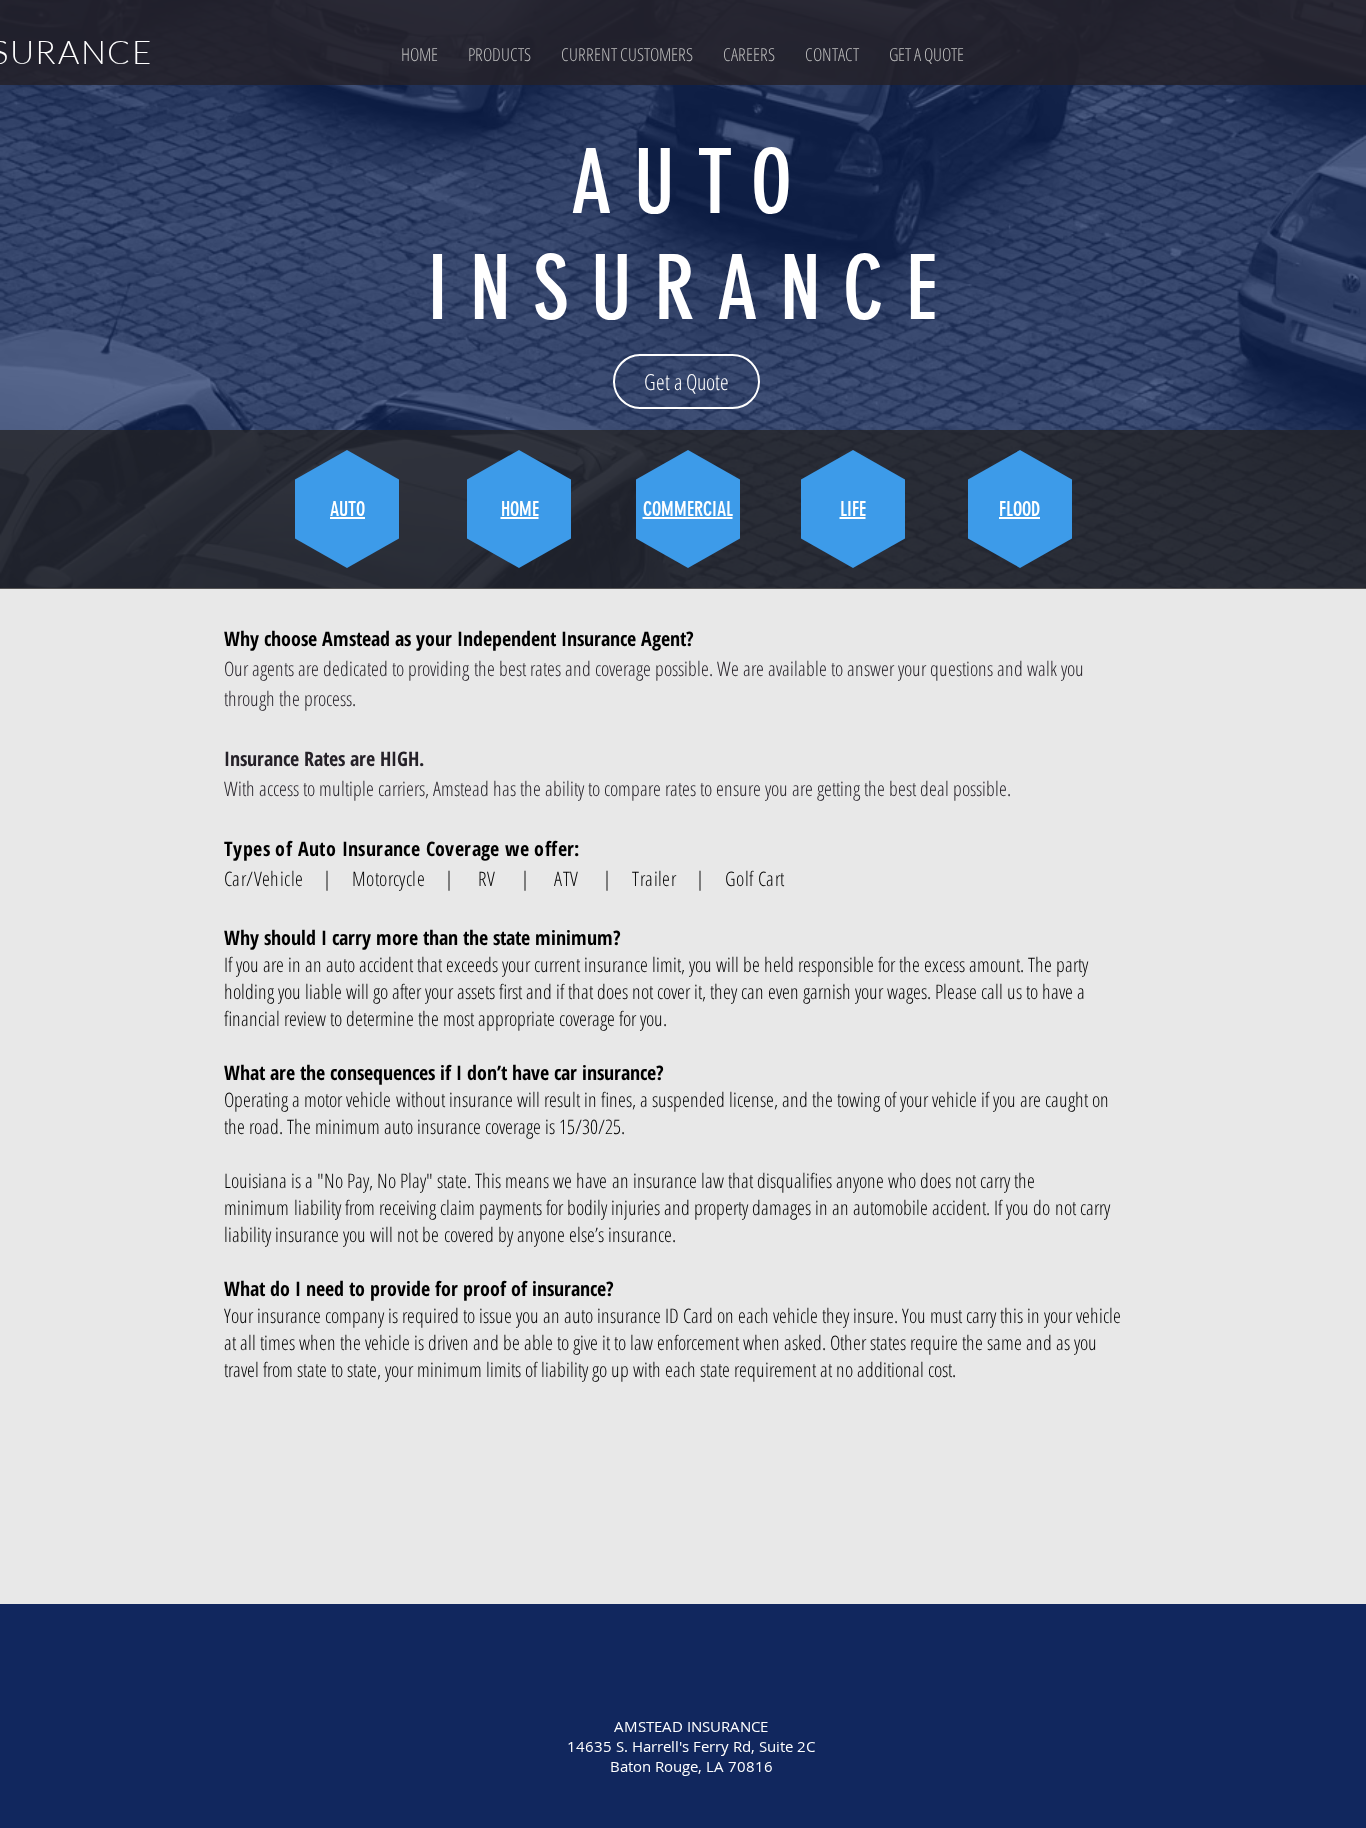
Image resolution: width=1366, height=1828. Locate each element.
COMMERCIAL (688, 509)
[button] (499, 54)
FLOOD (1019, 509)
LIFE (853, 509)
